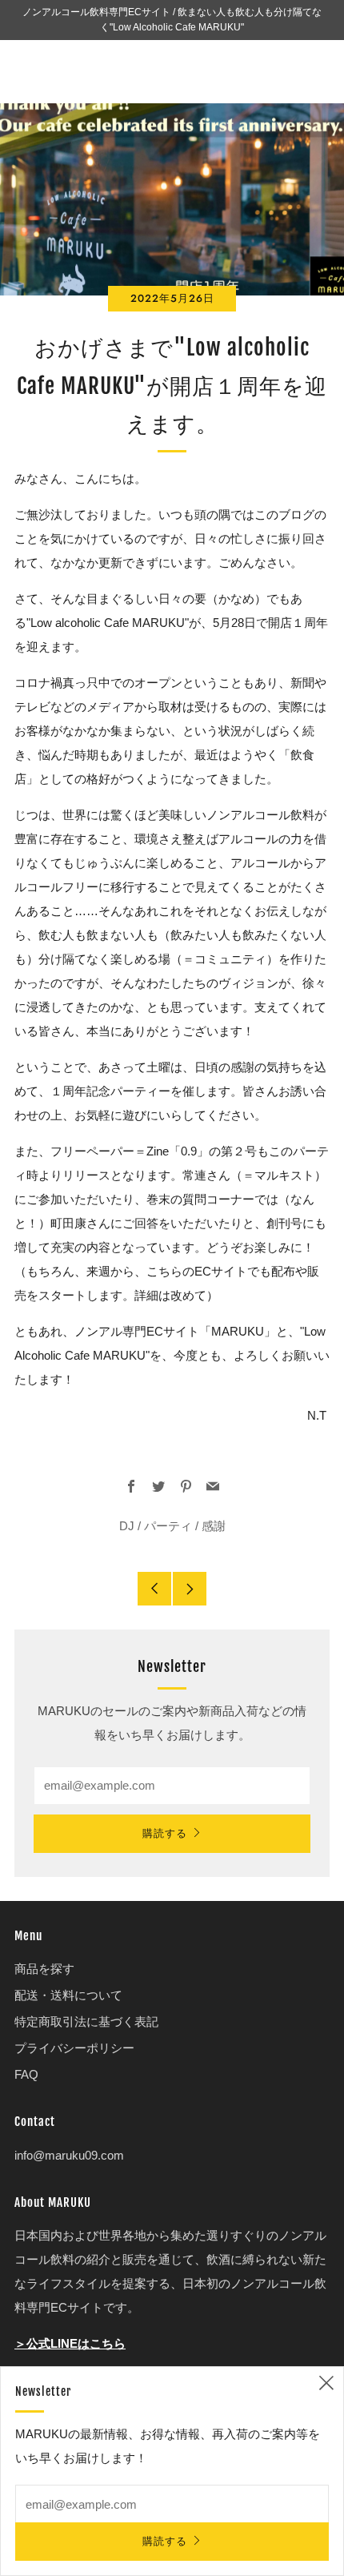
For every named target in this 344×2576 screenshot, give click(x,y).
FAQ (26, 2074)
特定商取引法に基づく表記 (86, 2021)
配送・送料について (68, 1995)
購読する (165, 1833)
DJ (127, 1526)
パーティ (168, 1526)
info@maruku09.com (69, 2155)
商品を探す (44, 1969)
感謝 (214, 1526)
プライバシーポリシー (74, 2048)
